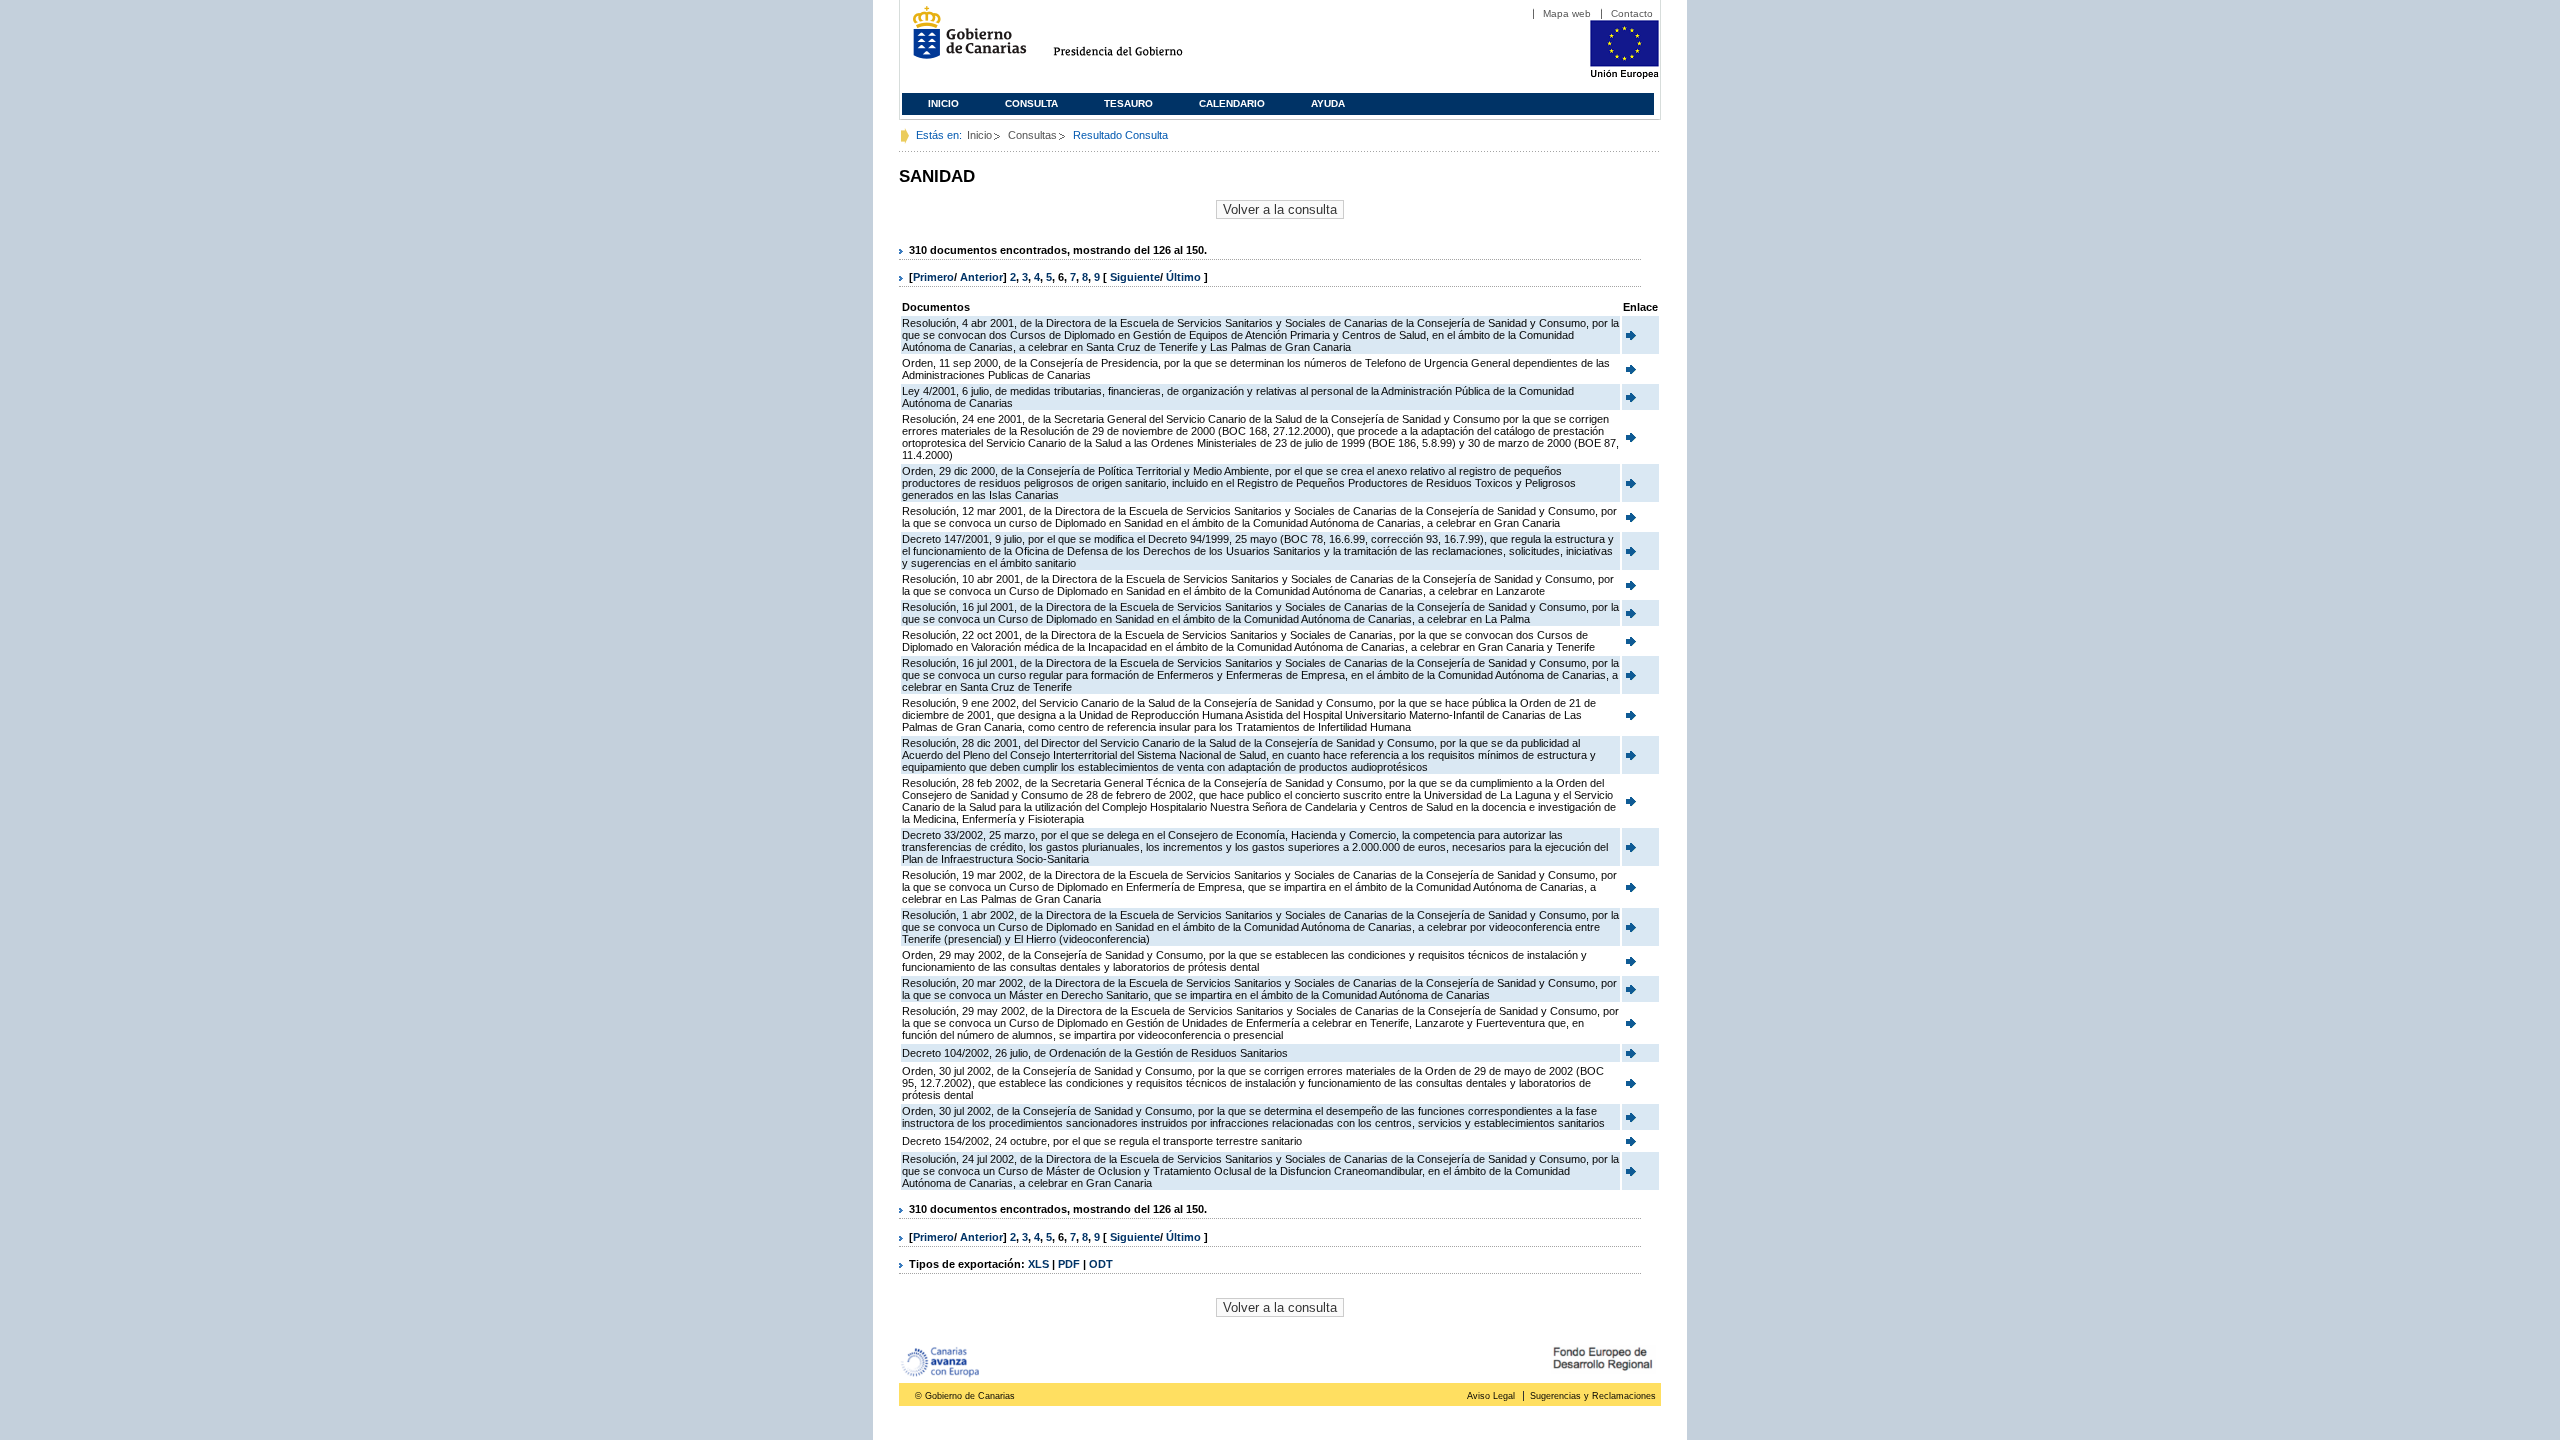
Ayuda (1328, 103)
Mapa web (1567, 13)
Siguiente (1135, 277)
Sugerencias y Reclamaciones (1593, 1396)
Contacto (1632, 13)
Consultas (1032, 135)
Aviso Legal (1491, 1396)
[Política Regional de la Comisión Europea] (1624, 75)
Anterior (981, 277)
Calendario (1232, 103)
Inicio (943, 103)
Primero (933, 277)
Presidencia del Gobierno (1136, 40)
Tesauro (1128, 103)
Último (1185, 277)
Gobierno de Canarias (963, 40)
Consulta (1031, 103)
